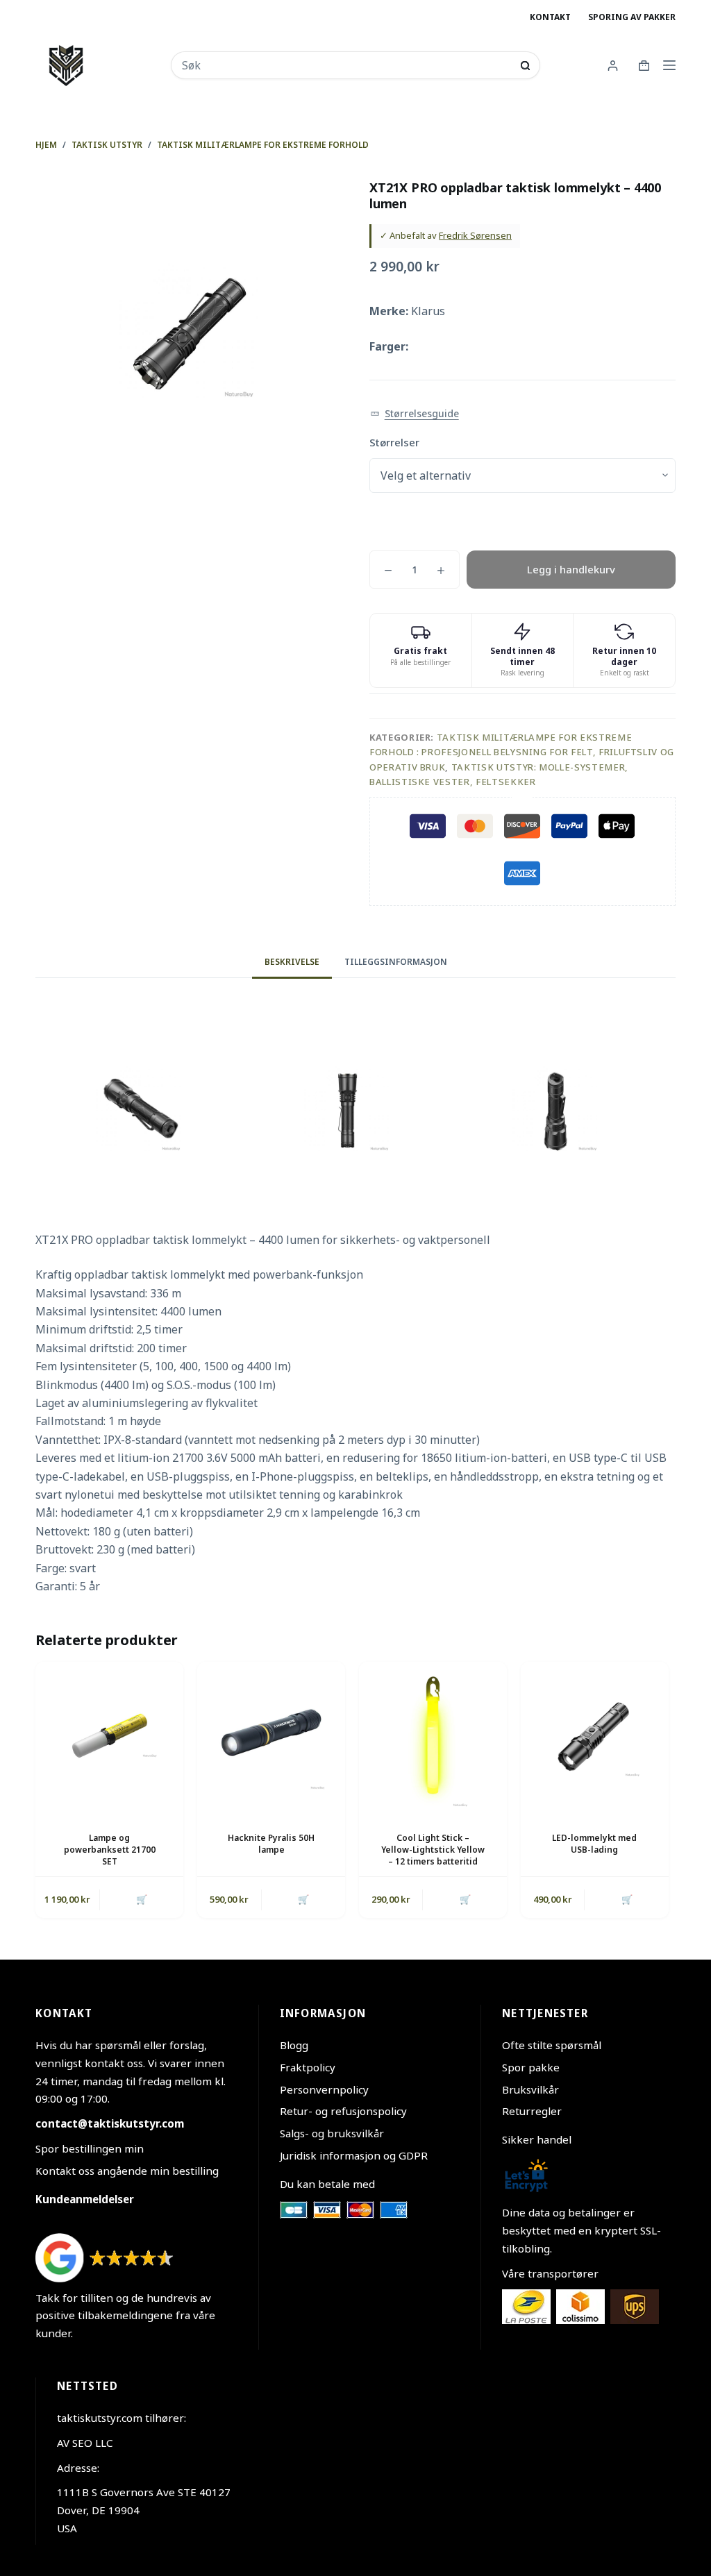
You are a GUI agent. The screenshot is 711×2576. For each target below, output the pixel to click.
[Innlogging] (613, 66)
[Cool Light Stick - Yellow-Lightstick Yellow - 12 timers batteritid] (433, 1736)
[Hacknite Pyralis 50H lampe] (271, 1736)
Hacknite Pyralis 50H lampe (271, 1844)
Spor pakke (531, 2067)
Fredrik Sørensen (475, 235)
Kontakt (550, 17)
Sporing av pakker (632, 17)
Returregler (532, 2111)
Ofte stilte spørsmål (552, 2045)
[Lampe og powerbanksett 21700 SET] (109, 1736)
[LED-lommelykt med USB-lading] (595, 1736)
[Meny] (669, 65)
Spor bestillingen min (90, 2148)
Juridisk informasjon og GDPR (354, 2155)
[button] (415, 414)
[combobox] (346, 65)
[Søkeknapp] (525, 66)
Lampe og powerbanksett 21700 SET (110, 1850)
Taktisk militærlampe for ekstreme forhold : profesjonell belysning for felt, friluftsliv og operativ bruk (522, 752)
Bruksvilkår (530, 2089)
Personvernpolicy (324, 2089)
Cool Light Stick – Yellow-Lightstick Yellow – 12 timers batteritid (433, 1850)
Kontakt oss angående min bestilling (127, 2171)
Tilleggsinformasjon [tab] (396, 962)
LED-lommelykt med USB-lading (594, 1844)
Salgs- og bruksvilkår (332, 2133)
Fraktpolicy (308, 2067)
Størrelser (394, 442)
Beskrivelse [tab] (292, 962)
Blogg (294, 2045)
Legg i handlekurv (571, 569)
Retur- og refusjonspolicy (343, 2111)
